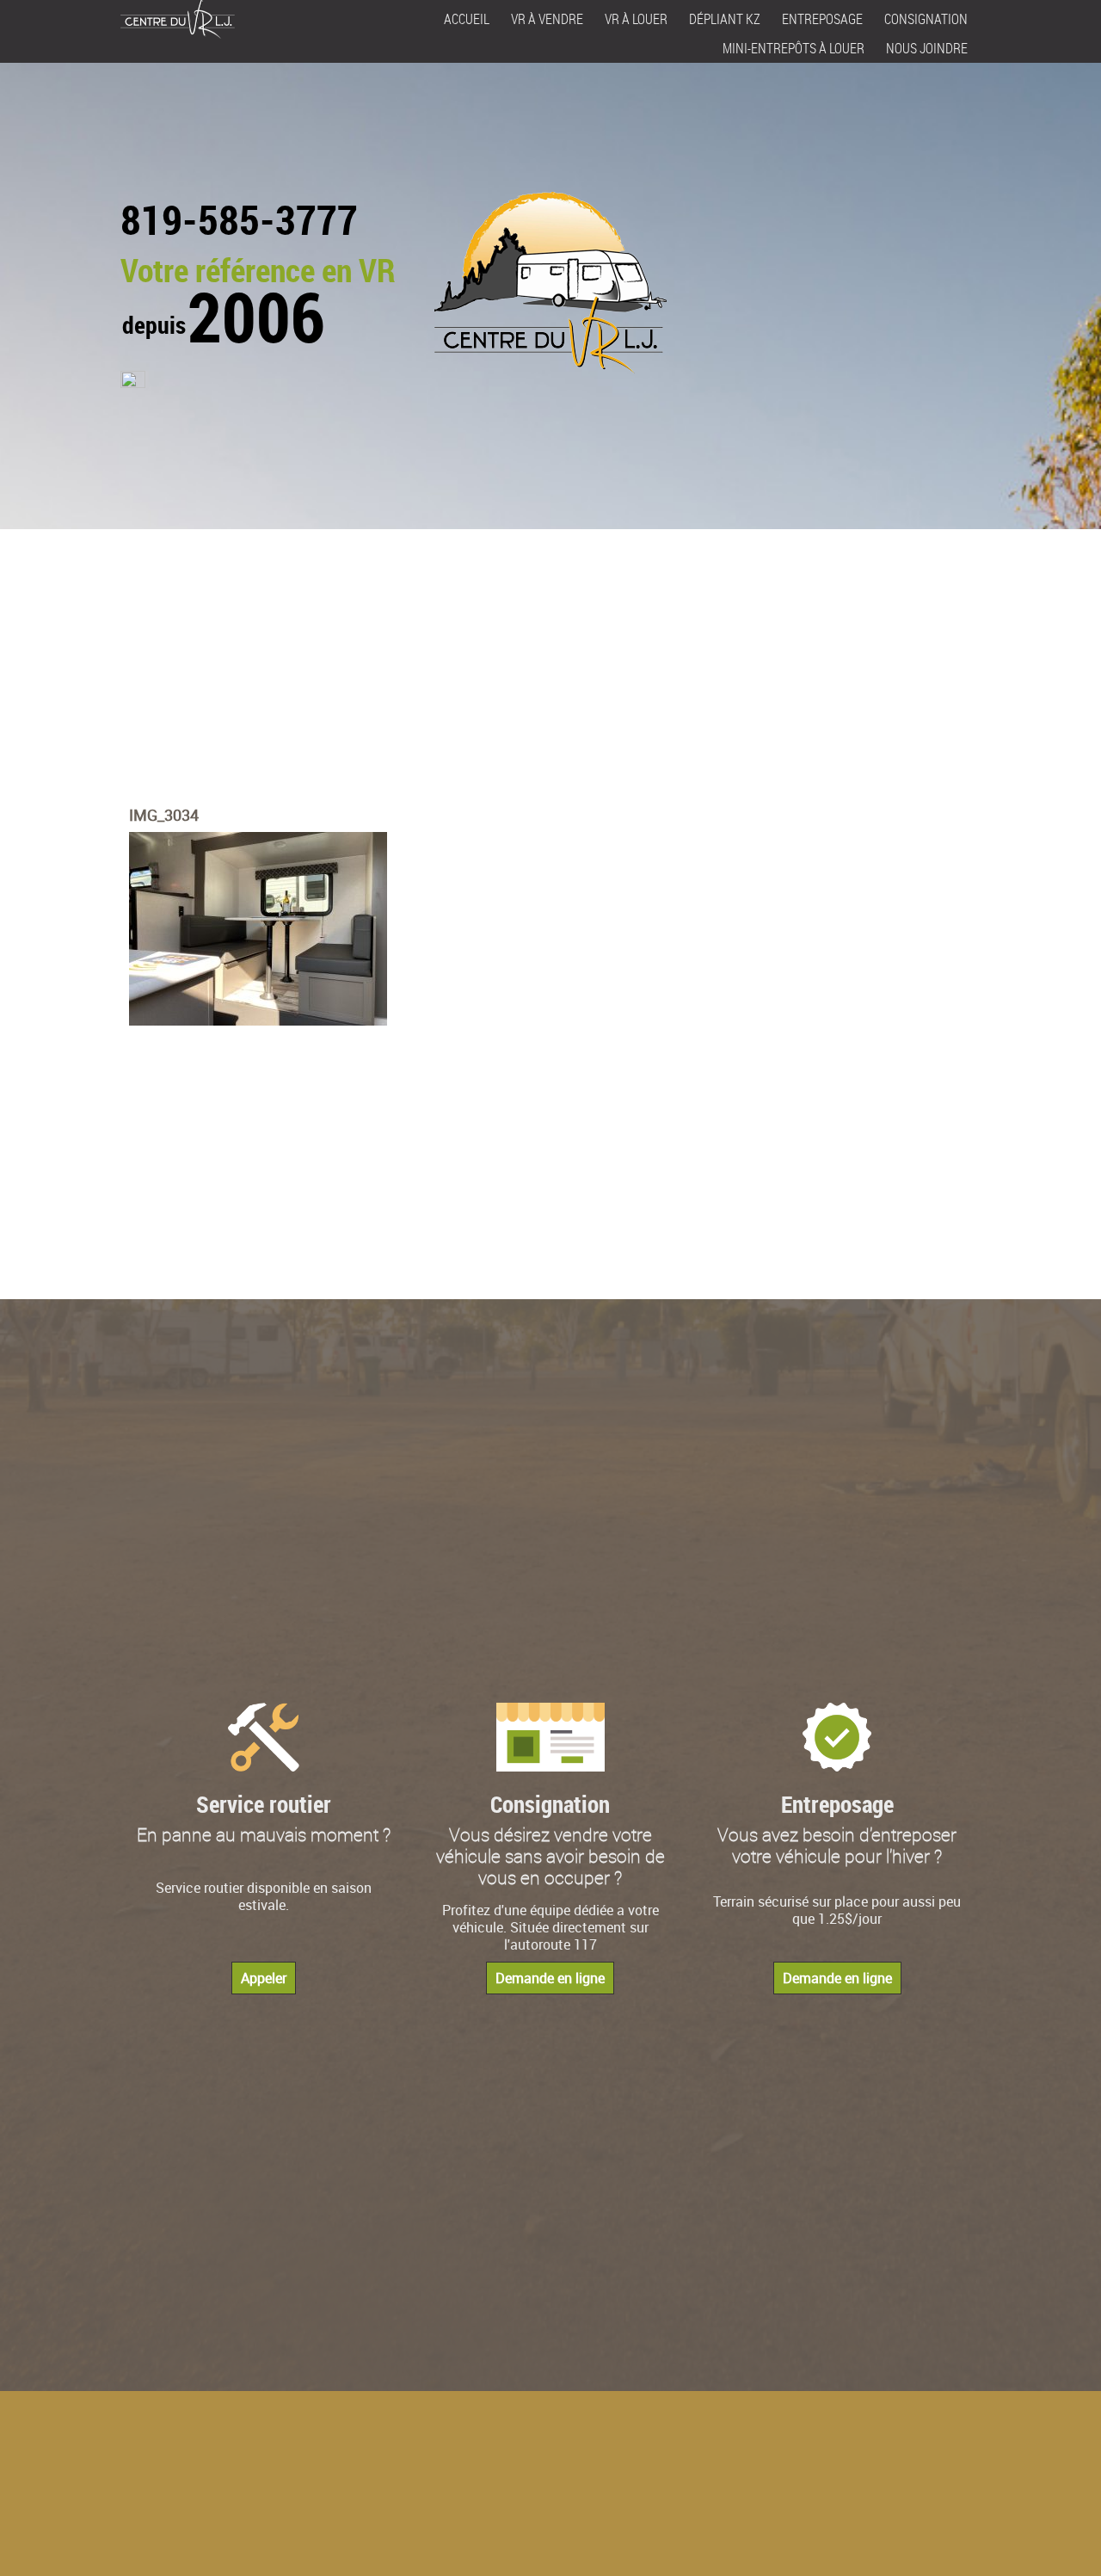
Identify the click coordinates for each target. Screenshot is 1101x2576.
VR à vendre (547, 19)
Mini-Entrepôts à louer (793, 48)
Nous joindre (927, 48)
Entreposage (822, 19)
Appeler (264, 1978)
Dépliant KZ (725, 19)
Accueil (467, 19)
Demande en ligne (550, 1978)
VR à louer (636, 19)
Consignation (926, 19)
